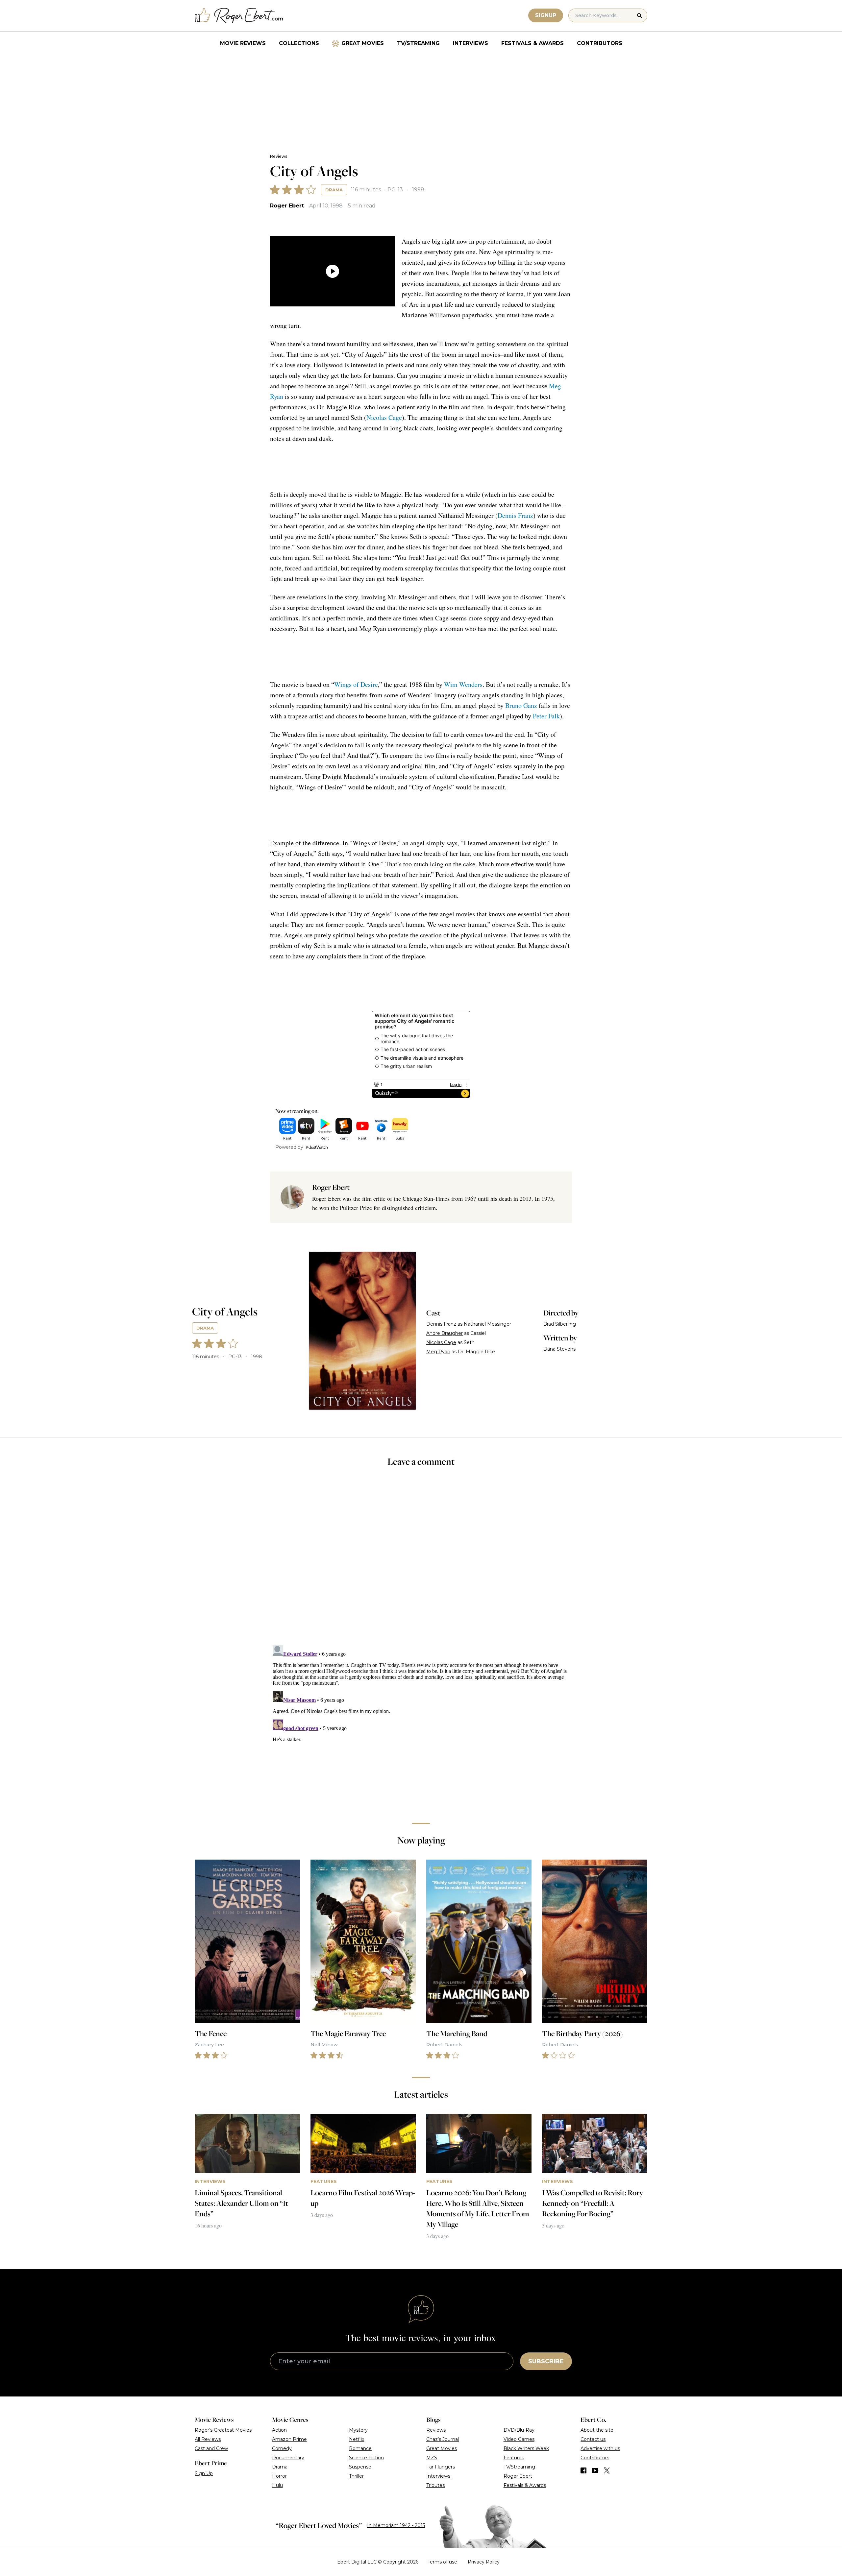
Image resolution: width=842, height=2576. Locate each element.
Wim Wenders (463, 684)
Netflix (357, 2439)
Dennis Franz (515, 515)
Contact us (593, 2439)
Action (279, 2430)
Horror (279, 2476)
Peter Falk (546, 716)
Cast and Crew (211, 2448)
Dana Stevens (559, 1349)
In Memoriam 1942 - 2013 (396, 2525)
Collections (299, 43)
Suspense (360, 2467)
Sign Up (204, 2473)
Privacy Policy (484, 2562)
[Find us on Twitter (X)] (607, 2470)
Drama (334, 190)
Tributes (435, 2485)
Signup (546, 15)
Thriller (356, 2476)
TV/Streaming (418, 43)
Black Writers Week (526, 2448)
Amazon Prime (289, 2439)
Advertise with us (600, 2448)
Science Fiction (366, 2458)
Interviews (471, 43)
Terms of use (442, 2562)
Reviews (279, 156)
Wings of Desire (356, 684)
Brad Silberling (560, 1324)
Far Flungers (441, 2467)
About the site (597, 2430)
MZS (432, 2458)
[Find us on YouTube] (595, 2470)
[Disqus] (421, 1725)
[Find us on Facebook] (583, 2470)
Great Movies (363, 43)
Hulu (277, 2485)
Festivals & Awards (532, 43)
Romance (360, 2448)
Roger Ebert (287, 206)
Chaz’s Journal (443, 2439)
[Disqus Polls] (421, 1560)
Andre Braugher (445, 1333)
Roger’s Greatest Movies (223, 2430)
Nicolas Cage (384, 417)
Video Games (519, 2439)
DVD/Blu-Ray (519, 2430)
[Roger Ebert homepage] (239, 16)
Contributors (600, 43)
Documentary (288, 2458)
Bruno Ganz (521, 705)
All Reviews (208, 2439)
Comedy (282, 2448)
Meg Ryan (438, 1352)
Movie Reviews (243, 43)
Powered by (289, 1147)
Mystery (358, 2430)
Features (514, 2458)
